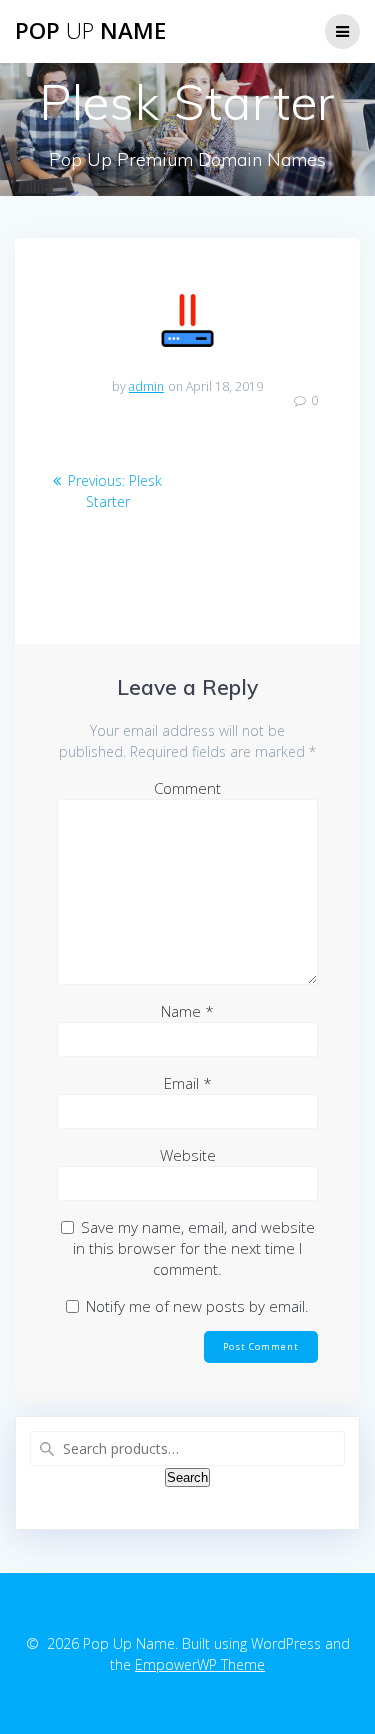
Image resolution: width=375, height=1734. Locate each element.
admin (146, 386)
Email (188, 1083)
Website (188, 1155)
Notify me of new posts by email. (197, 1306)
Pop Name (90, 31)
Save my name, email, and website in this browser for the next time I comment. (194, 1248)
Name (187, 1011)
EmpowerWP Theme (200, 1664)
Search (187, 1477)
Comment (187, 788)
